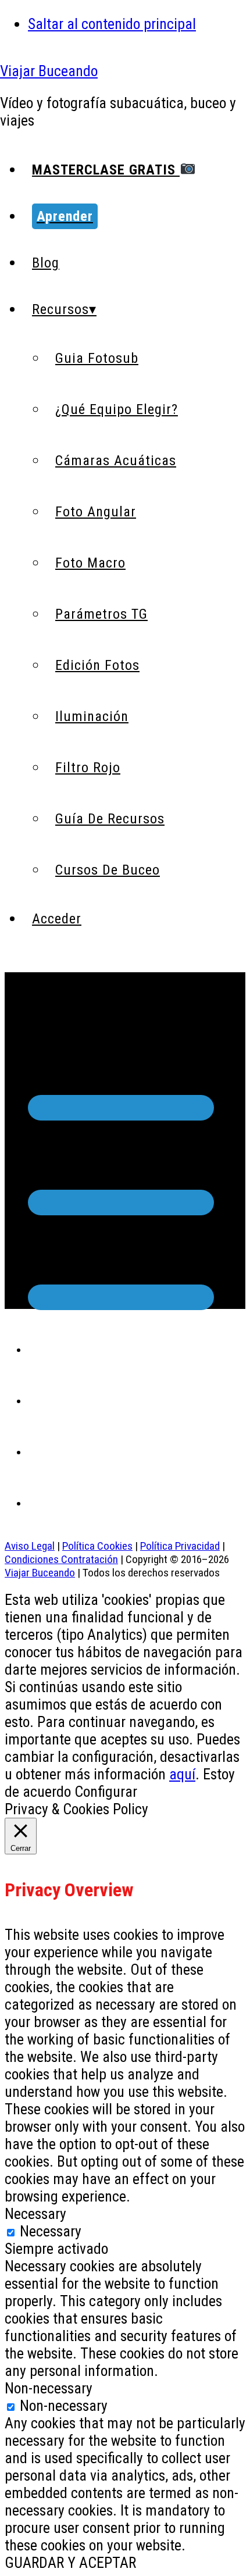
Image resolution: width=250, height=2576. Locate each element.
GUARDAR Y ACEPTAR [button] (70, 2563)
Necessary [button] (35, 2214)
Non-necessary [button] (49, 2388)
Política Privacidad (180, 1546)
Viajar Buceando (49, 71)
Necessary (51, 2231)
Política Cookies (97, 1546)
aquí (182, 1774)
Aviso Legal (30, 1546)
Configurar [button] (106, 1792)
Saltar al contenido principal (112, 24)
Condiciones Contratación (61, 1559)
